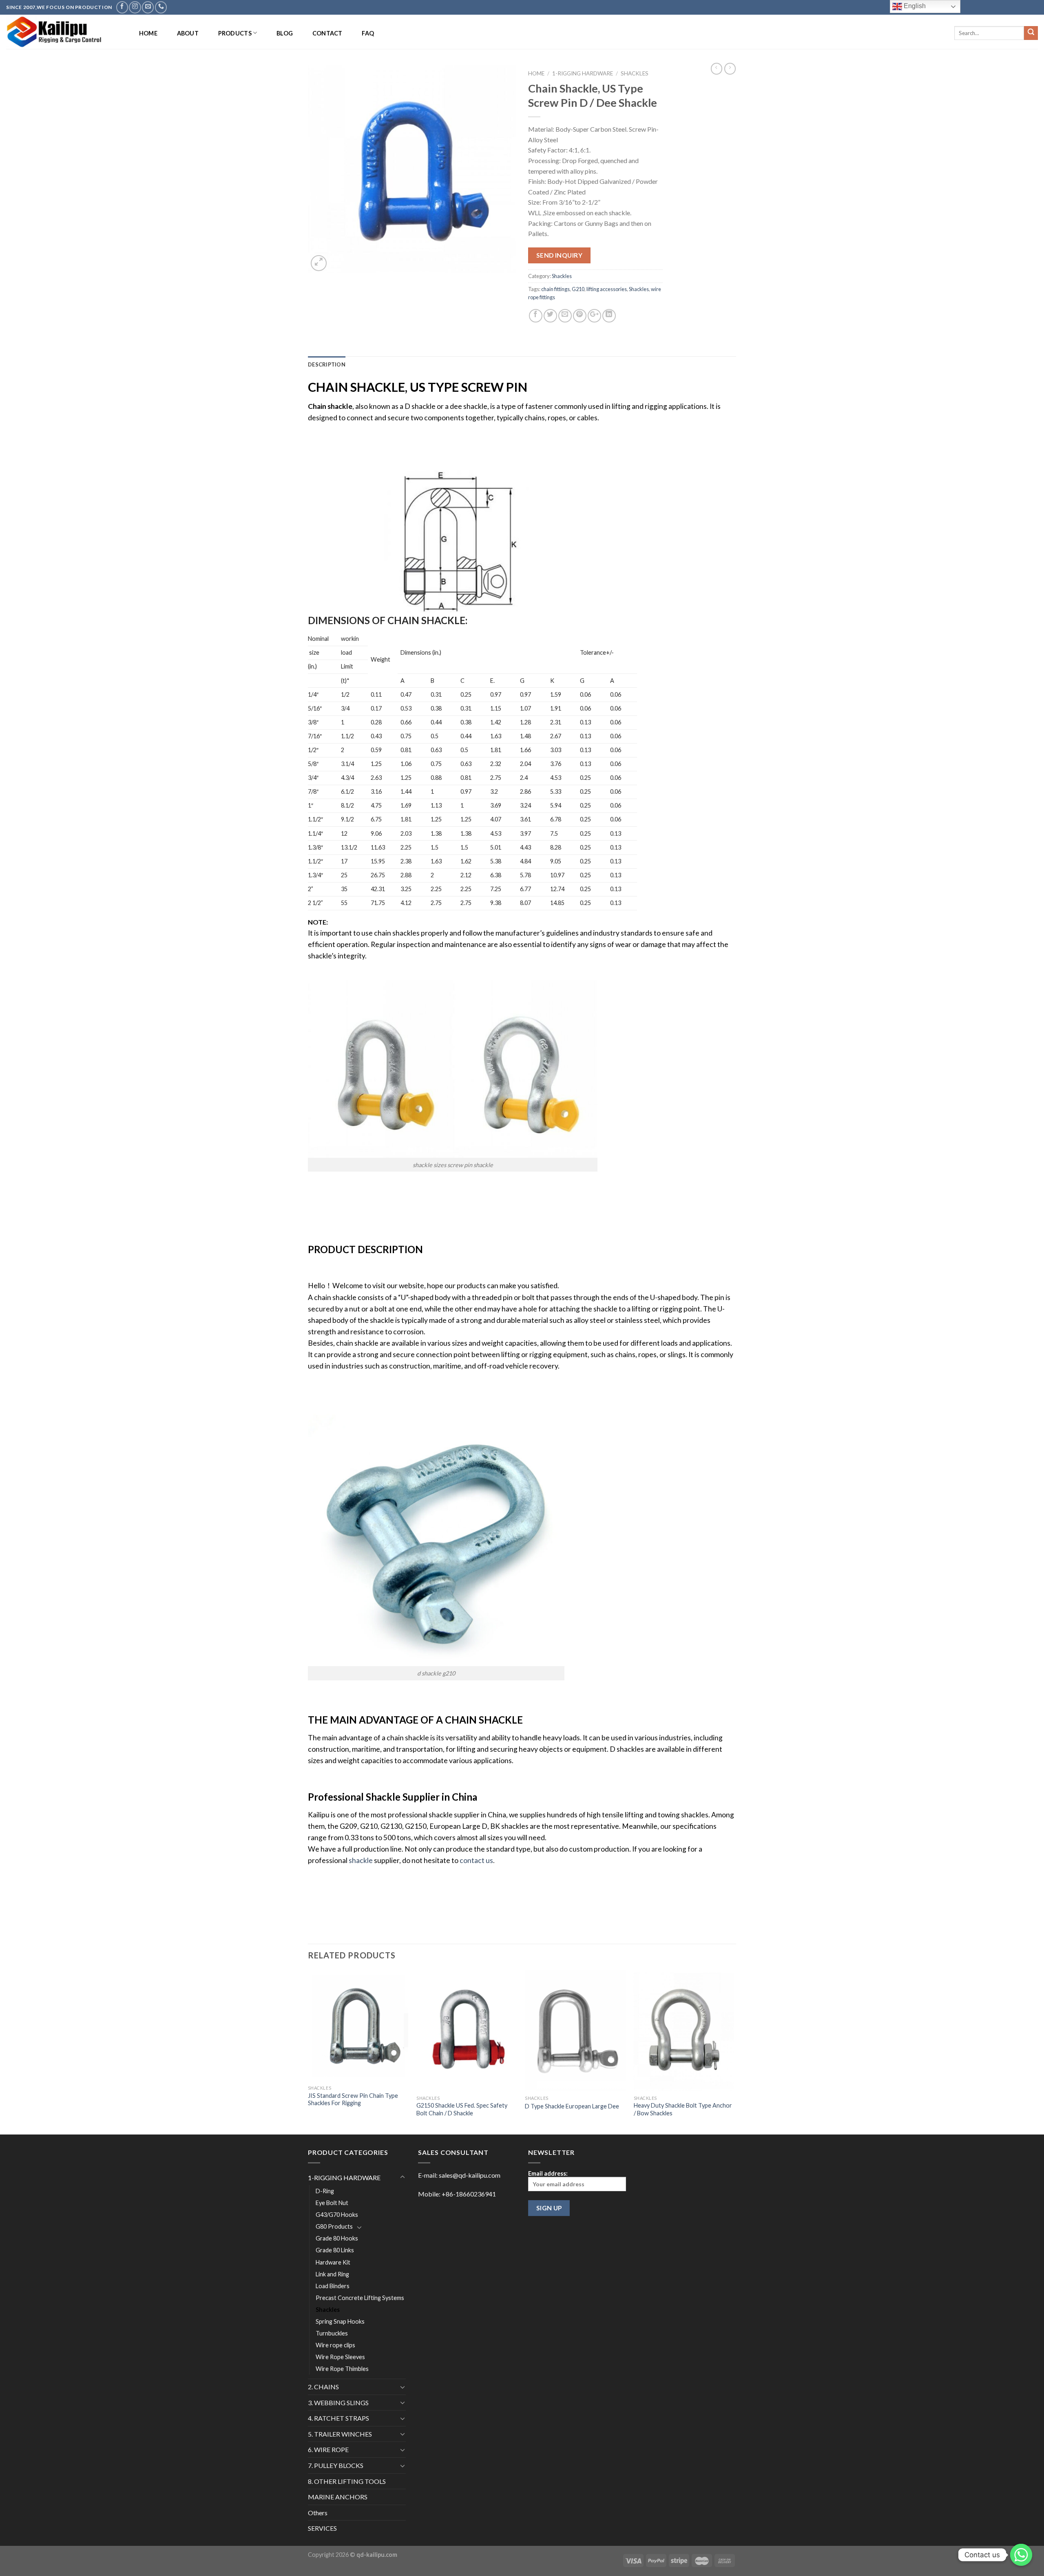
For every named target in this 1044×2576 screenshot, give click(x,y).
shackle (361, 1860)
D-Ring (325, 2191)
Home (148, 33)
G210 (578, 289)
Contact (327, 33)
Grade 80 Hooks (337, 2238)
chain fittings (555, 289)
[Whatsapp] (1021, 2555)
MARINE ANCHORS (338, 2497)
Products (235, 33)
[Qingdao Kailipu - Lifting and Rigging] (64, 32)
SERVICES (322, 2528)
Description (327, 364)
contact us (476, 1860)
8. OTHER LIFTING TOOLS (347, 2481)
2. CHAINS (323, 2387)
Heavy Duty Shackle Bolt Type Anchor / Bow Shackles (683, 2109)
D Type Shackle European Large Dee (572, 2106)
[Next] (734, 2052)
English (914, 6)
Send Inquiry (560, 255)
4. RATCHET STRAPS (338, 2418)
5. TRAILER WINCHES (340, 2434)
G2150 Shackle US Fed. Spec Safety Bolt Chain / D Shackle (462, 2109)
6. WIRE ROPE (328, 2449)
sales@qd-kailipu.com (470, 2175)
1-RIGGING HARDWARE (583, 73)
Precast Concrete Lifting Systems (360, 2298)
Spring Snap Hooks (340, 2321)
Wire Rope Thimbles (342, 2369)
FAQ (368, 33)
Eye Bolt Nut (332, 2203)
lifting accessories (607, 289)
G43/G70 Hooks (337, 2215)
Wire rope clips (335, 2345)
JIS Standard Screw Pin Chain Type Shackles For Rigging (353, 2099)
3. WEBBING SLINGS (338, 2403)
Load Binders (333, 2286)
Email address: (548, 2173)
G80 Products (334, 2226)
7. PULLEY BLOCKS (336, 2465)
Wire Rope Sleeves (340, 2357)
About (188, 33)
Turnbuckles (332, 2333)
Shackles (635, 73)
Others (318, 2513)
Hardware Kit (333, 2262)
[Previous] (308, 2052)
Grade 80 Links (335, 2250)
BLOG (285, 33)
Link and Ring (332, 2274)
